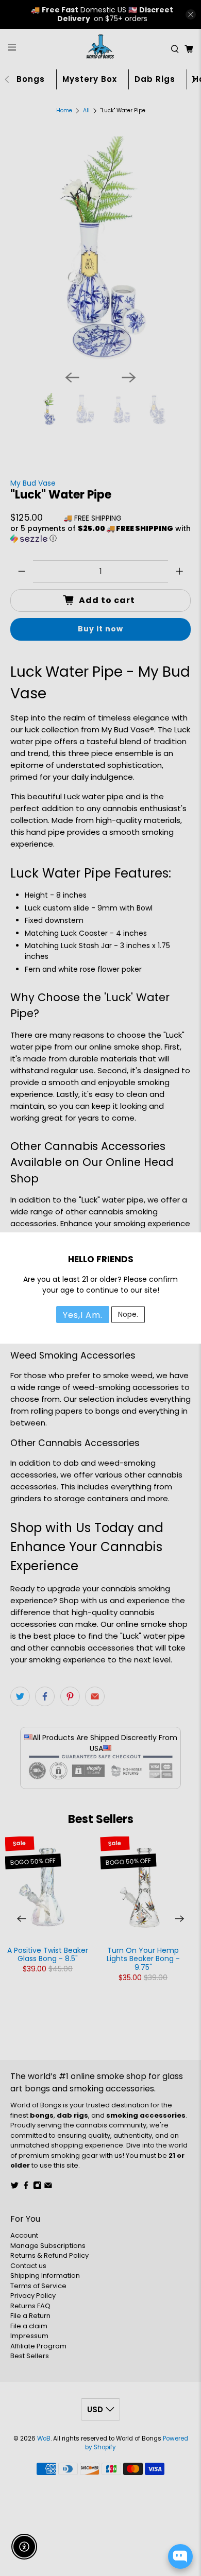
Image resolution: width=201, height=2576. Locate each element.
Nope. (128, 1314)
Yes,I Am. (83, 1315)
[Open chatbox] (180, 2556)
